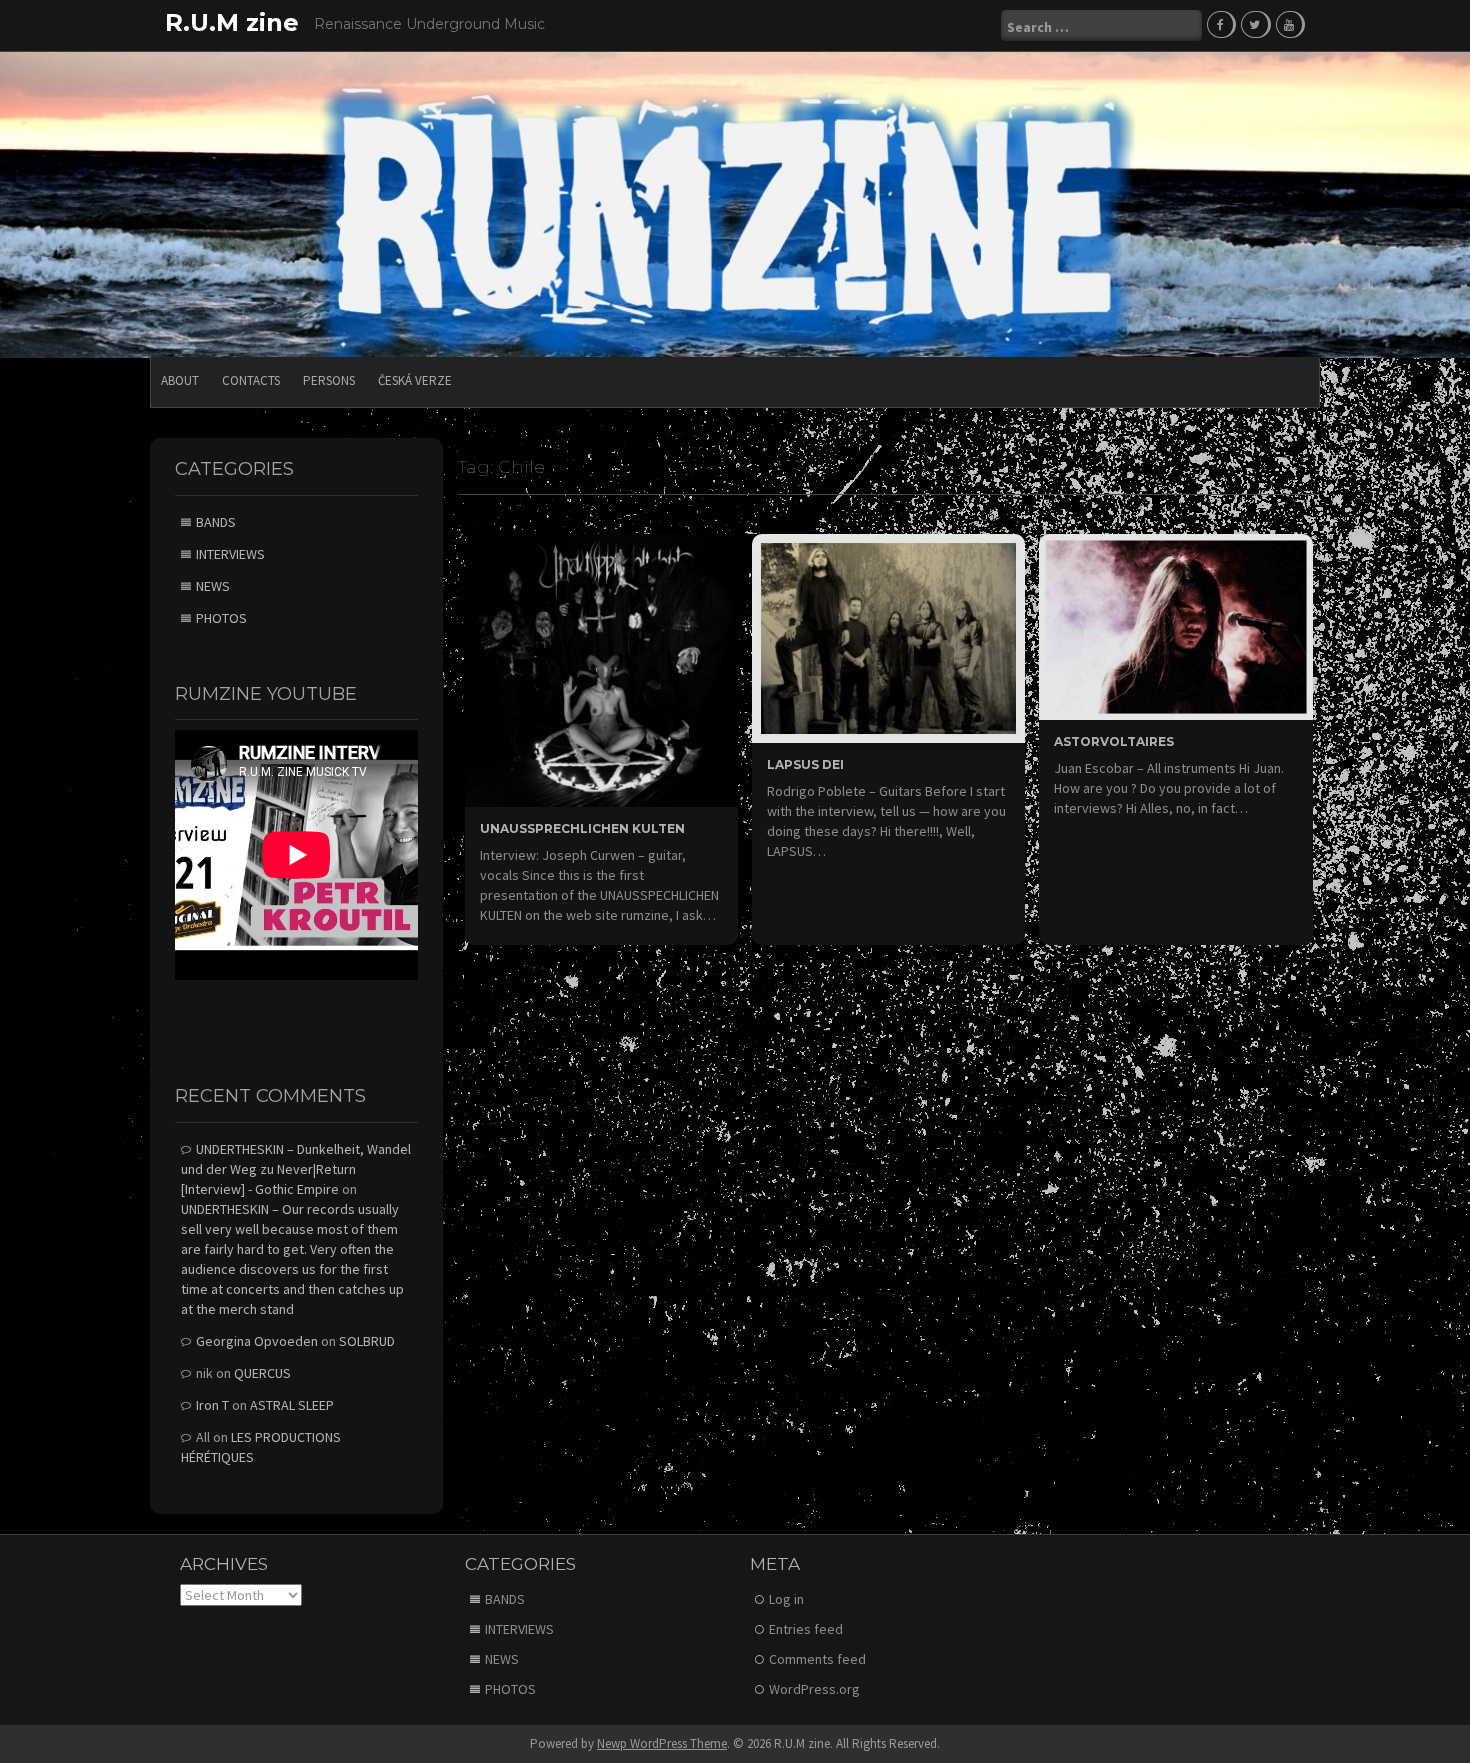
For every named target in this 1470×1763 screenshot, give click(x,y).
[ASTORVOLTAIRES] (1175, 625)
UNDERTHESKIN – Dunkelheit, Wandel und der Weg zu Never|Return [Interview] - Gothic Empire (296, 1169)
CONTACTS (251, 380)
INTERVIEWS (230, 554)
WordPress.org (814, 1689)
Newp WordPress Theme (662, 1743)
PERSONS (329, 380)
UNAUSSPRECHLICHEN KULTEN (582, 828)
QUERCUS (262, 1373)
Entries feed (806, 1629)
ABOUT (180, 380)
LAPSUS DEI (805, 764)
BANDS (216, 522)
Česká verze (415, 380)
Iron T (212, 1405)
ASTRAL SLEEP (292, 1405)
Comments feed (817, 1659)
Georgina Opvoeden (257, 1341)
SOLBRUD (367, 1341)
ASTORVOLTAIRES (1114, 741)
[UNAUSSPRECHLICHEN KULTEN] (601, 669)
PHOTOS (221, 618)
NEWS (213, 586)
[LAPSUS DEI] (888, 637)
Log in (786, 1599)
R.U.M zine (232, 22)
